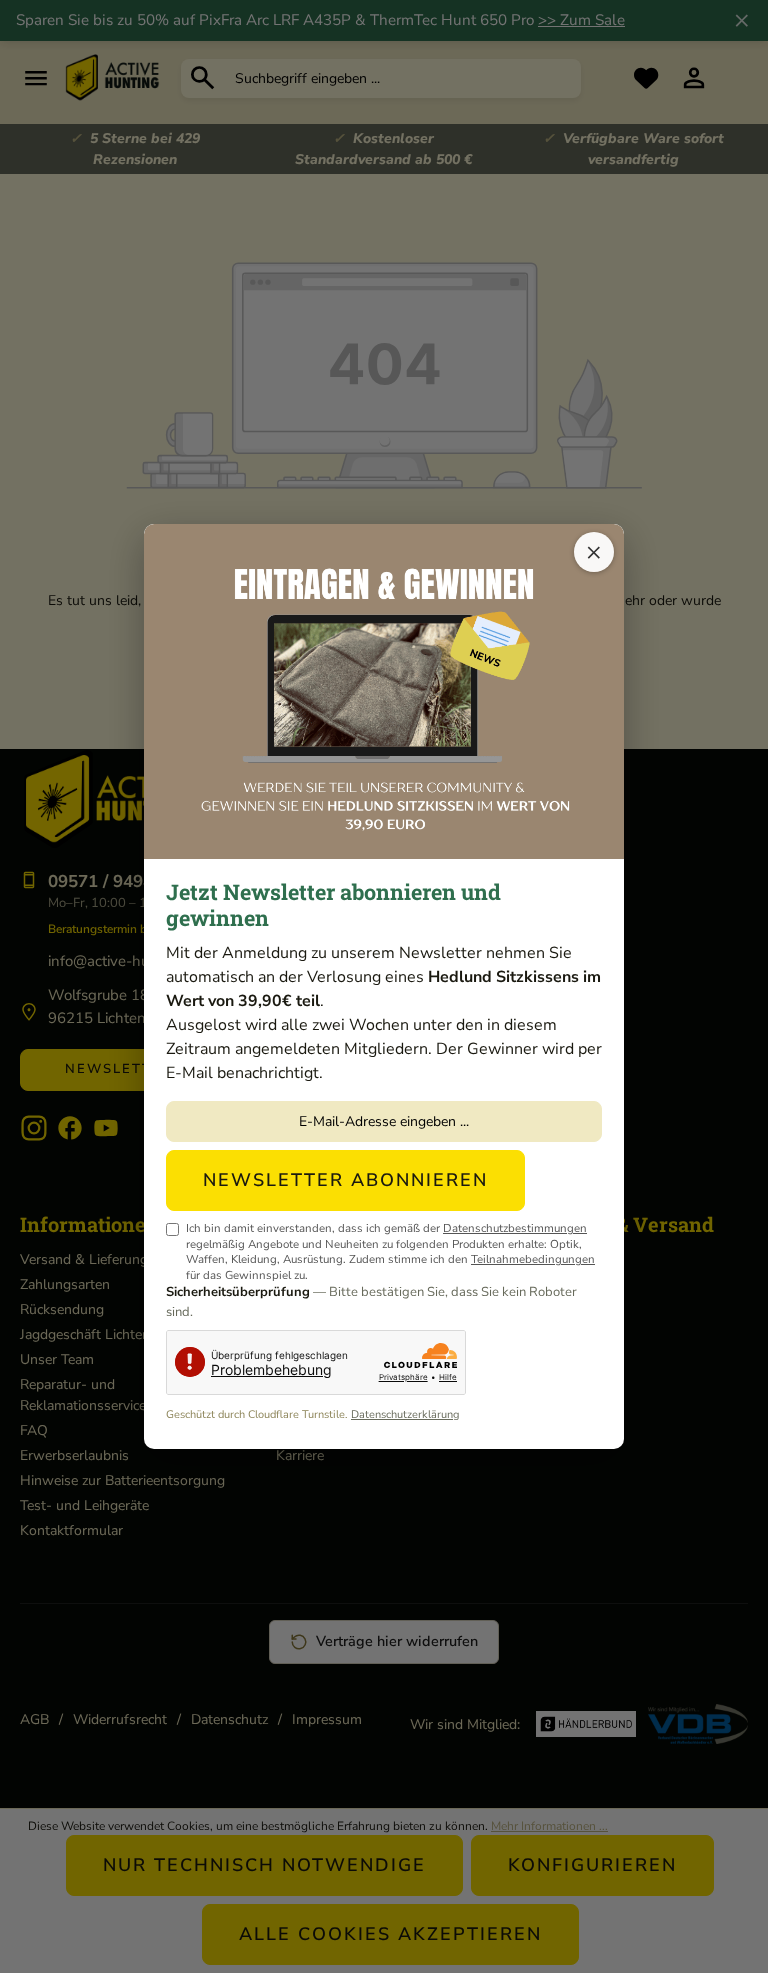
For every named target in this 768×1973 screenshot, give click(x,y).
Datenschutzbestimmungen (515, 1228)
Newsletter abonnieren (345, 1180)
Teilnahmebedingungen (533, 1259)
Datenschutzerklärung (405, 1414)
